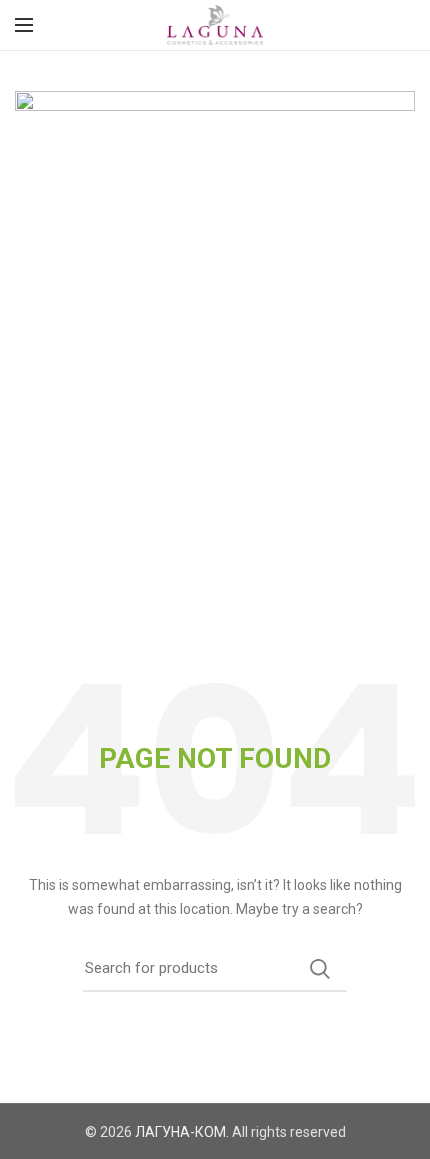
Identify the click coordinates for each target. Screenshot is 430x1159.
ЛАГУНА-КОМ (180, 1132)
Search (320, 969)
